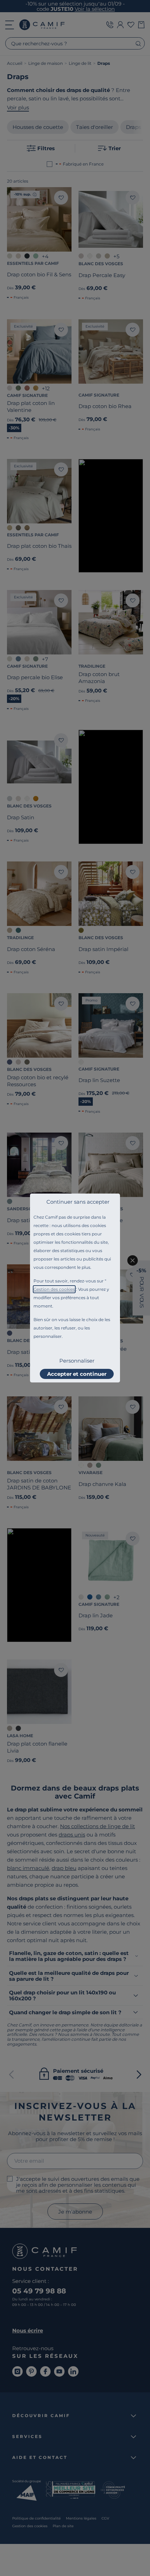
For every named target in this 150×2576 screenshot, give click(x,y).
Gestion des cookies (54, 1289)
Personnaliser (77, 1361)
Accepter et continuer (77, 1374)
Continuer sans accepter (78, 1202)
